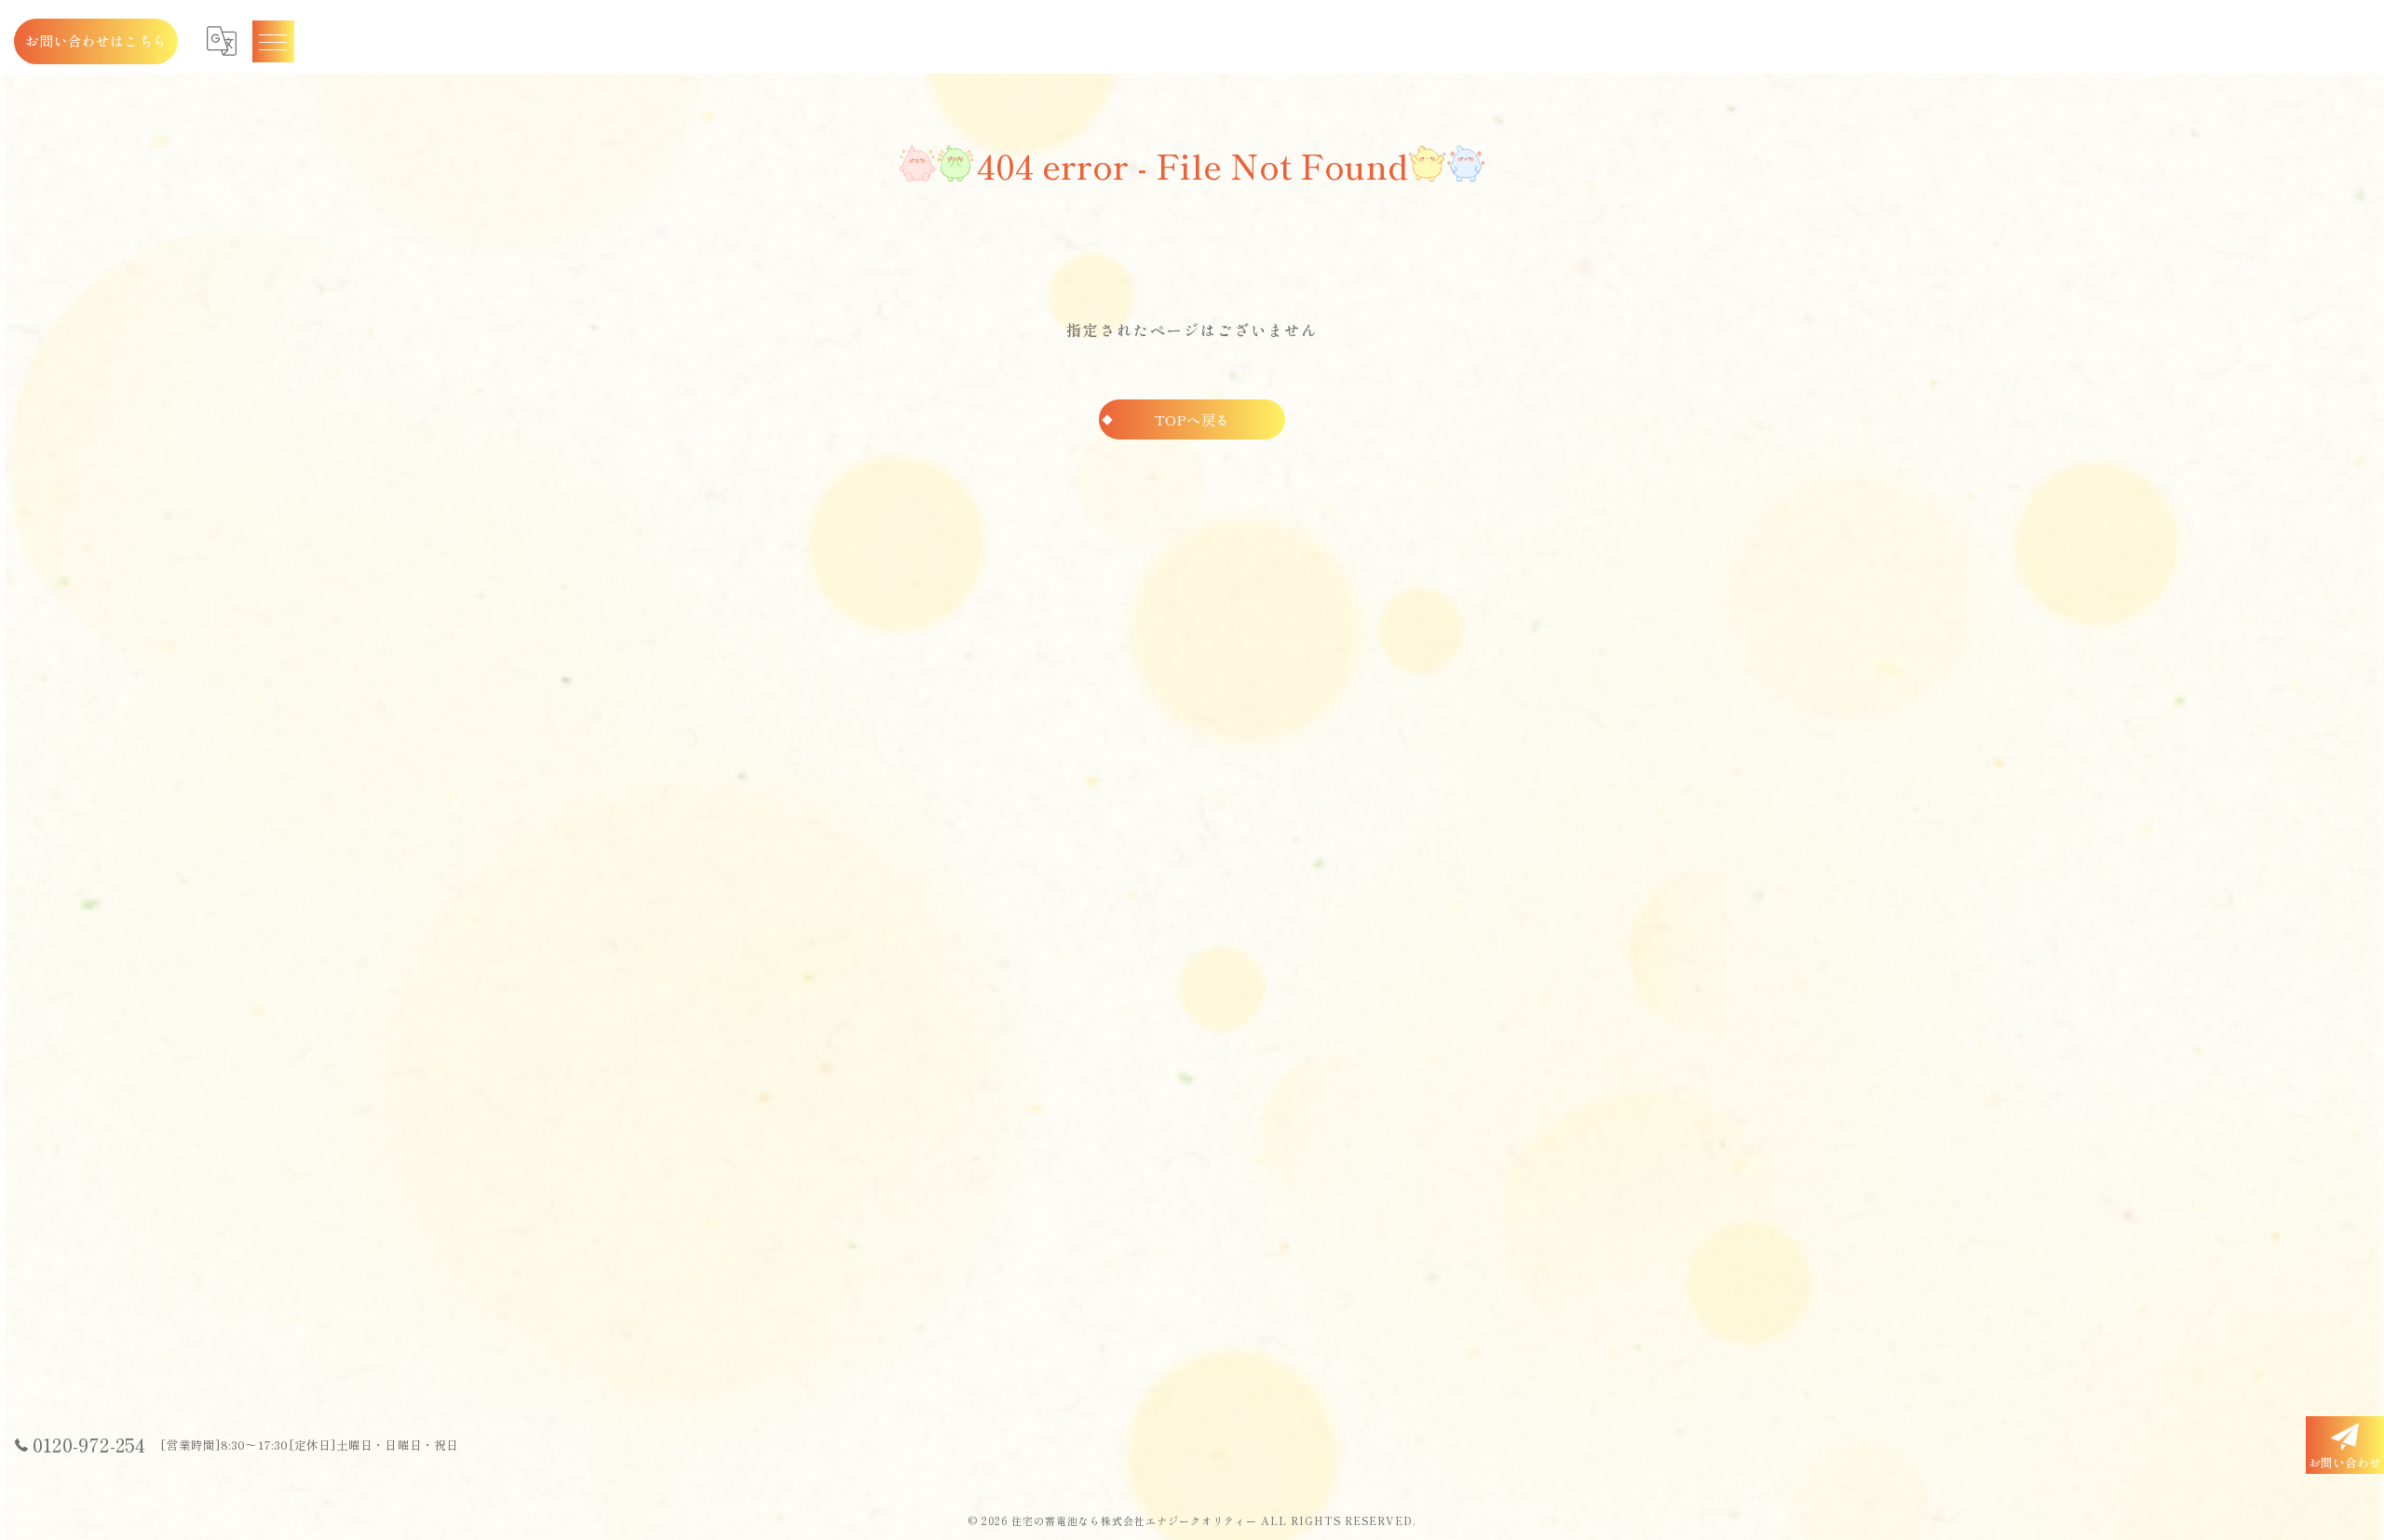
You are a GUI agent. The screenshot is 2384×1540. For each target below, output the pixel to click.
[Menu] (273, 41)
